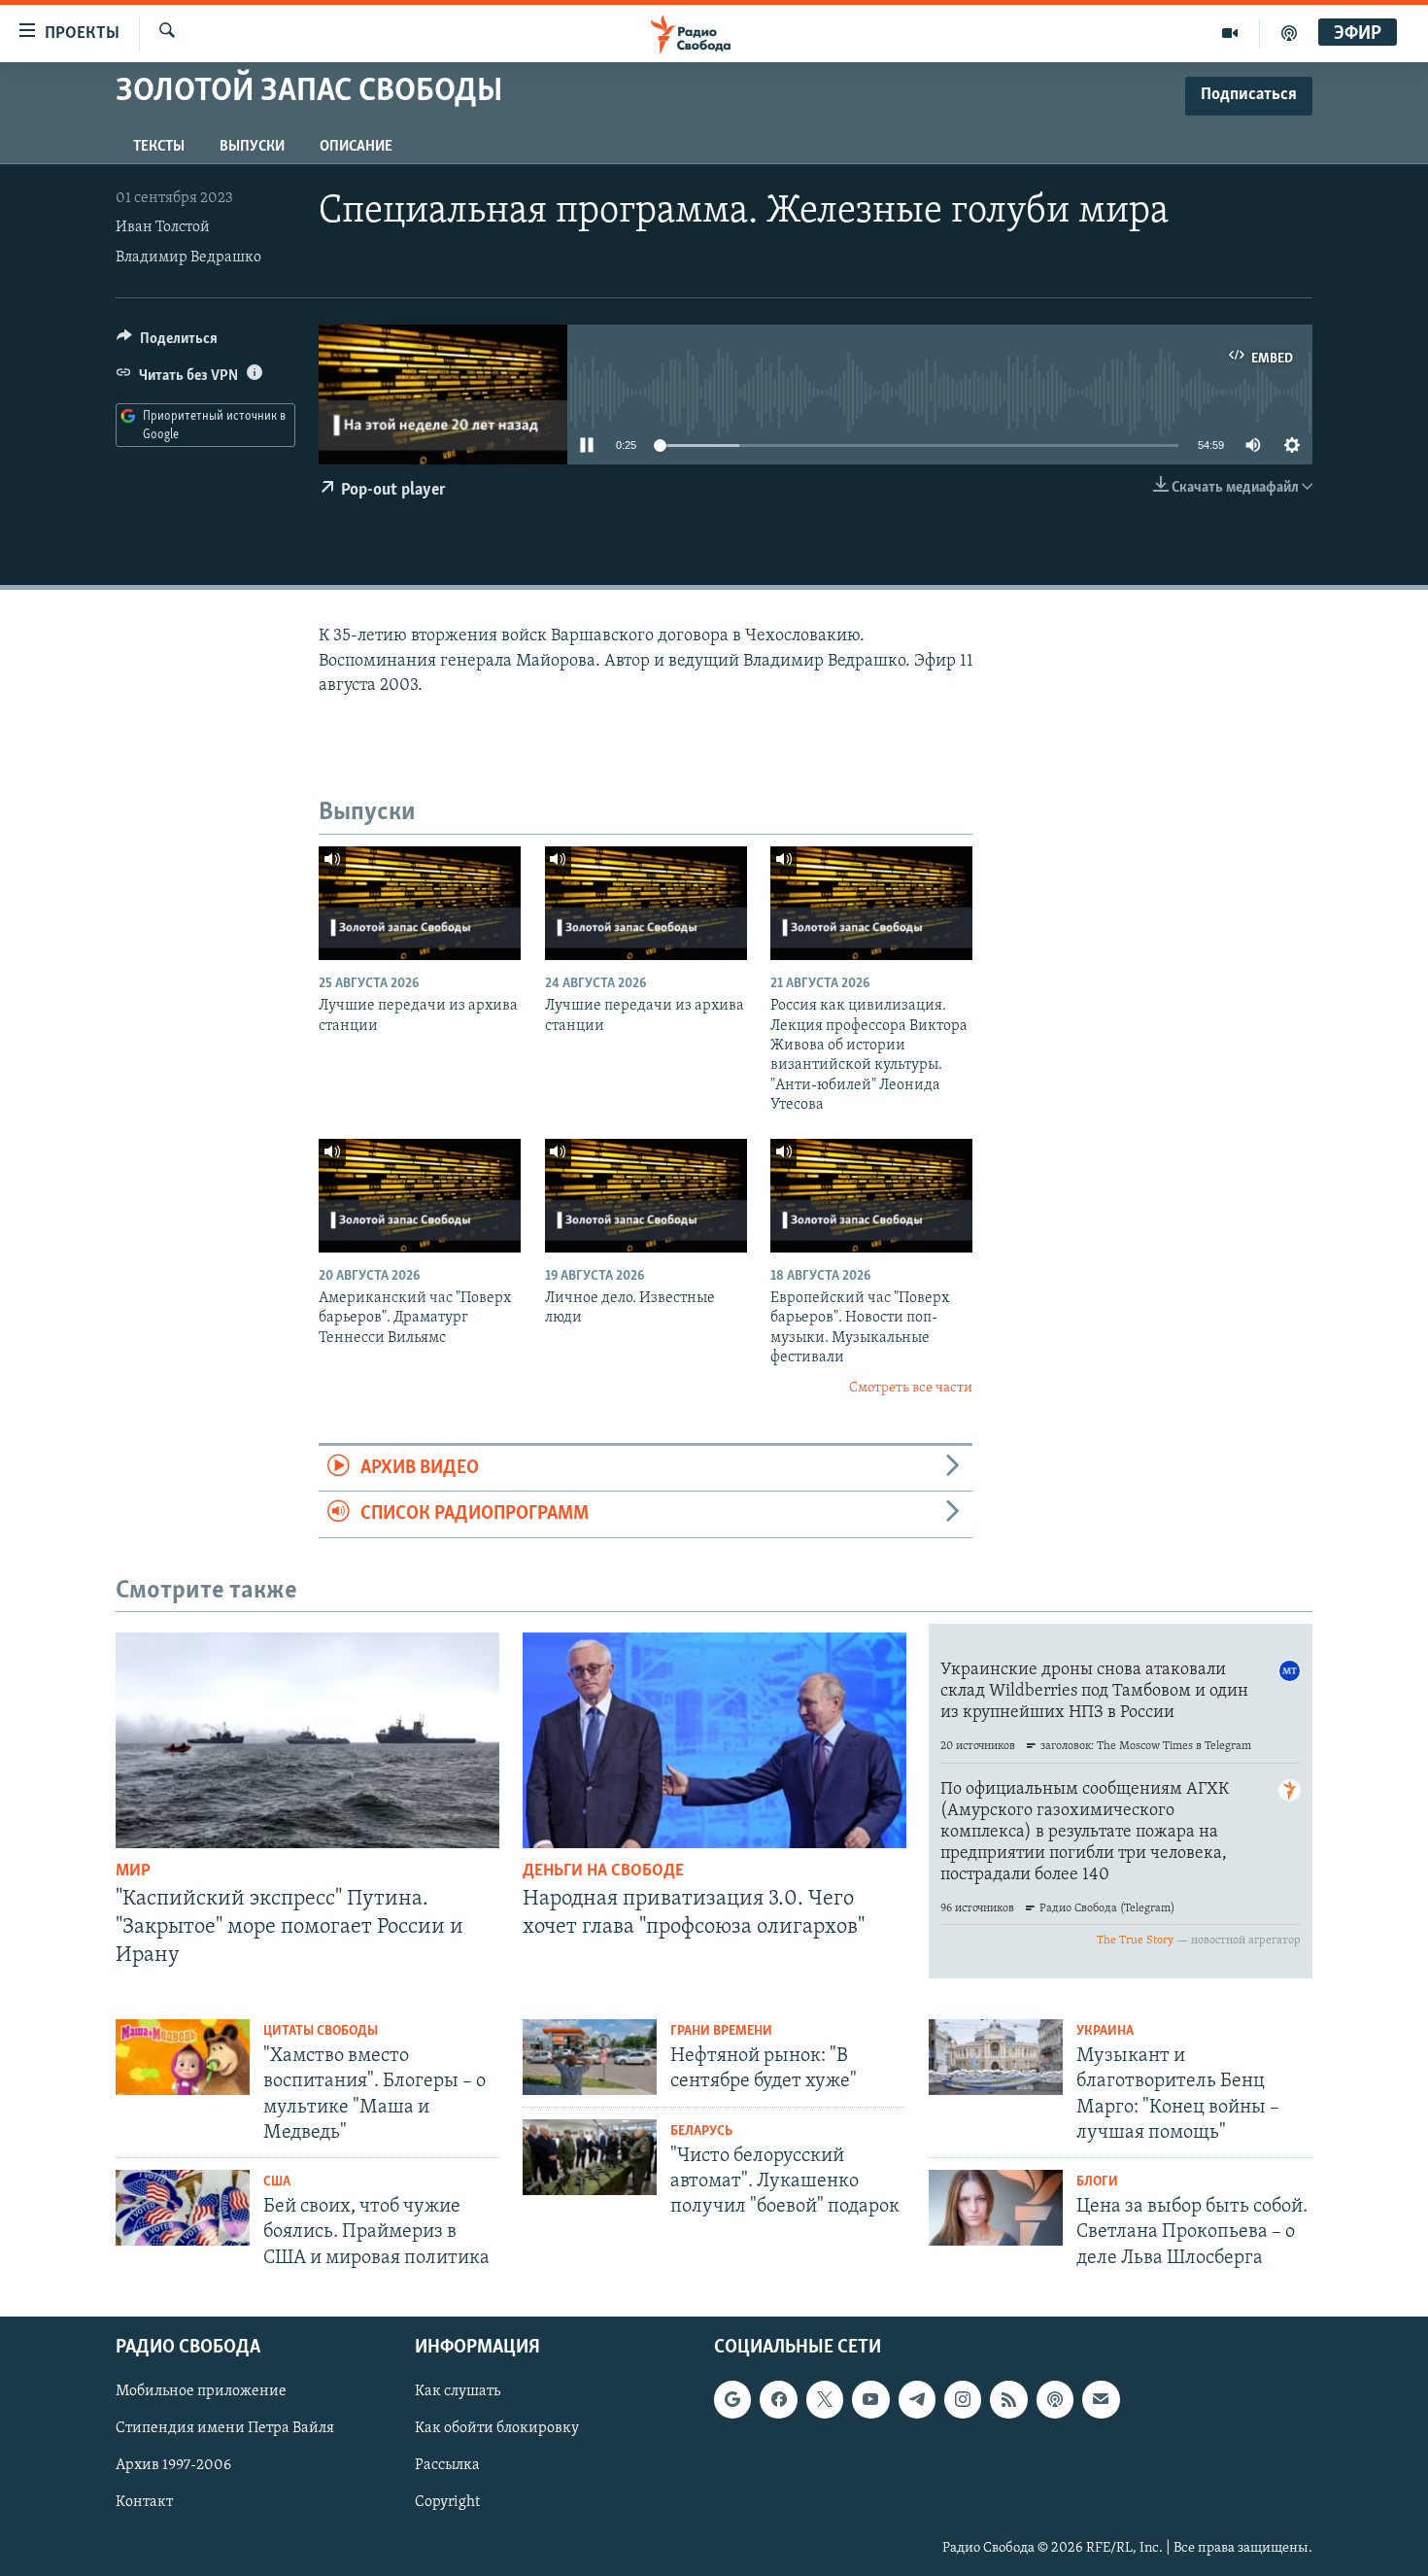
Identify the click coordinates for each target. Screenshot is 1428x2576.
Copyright (447, 2502)
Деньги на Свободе (603, 1872)
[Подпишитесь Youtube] (870, 2399)
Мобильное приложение (201, 2391)
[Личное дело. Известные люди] (646, 1196)
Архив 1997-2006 (173, 2465)
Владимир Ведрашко (188, 258)
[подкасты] (1289, 33)
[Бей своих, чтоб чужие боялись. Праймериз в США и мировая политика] (183, 2208)
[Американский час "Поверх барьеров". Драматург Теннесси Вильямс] (420, 1196)
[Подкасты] (1055, 2399)
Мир (133, 1872)
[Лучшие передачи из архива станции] (420, 903)
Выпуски (252, 147)
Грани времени (721, 2031)
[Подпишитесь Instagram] (963, 2399)
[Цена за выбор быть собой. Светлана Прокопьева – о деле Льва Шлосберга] (996, 2208)
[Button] (167, 343)
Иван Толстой (163, 227)
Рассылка (447, 2465)
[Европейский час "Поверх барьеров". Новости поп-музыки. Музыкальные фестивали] (871, 1196)
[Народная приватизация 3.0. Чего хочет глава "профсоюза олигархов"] (714, 1740)
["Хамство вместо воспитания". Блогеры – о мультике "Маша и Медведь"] (183, 2057)
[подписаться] (1101, 2399)
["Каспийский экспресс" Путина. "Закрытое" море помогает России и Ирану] (307, 1740)
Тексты (159, 147)
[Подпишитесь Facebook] (778, 2399)
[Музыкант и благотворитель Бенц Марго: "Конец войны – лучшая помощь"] (996, 2057)
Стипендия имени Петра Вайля (225, 2428)
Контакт (144, 2502)
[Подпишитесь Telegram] (917, 2399)
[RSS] (1008, 2399)
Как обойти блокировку (497, 2428)
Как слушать (458, 2391)
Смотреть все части (911, 1388)
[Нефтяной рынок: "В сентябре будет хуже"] (590, 2057)
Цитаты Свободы (321, 2031)
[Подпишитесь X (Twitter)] (825, 2399)
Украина (1105, 2031)
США (277, 2182)
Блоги (1097, 2182)
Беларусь (701, 2131)
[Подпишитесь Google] (732, 2399)
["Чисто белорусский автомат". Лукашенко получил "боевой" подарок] (590, 2157)
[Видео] (1230, 33)
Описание (356, 147)
